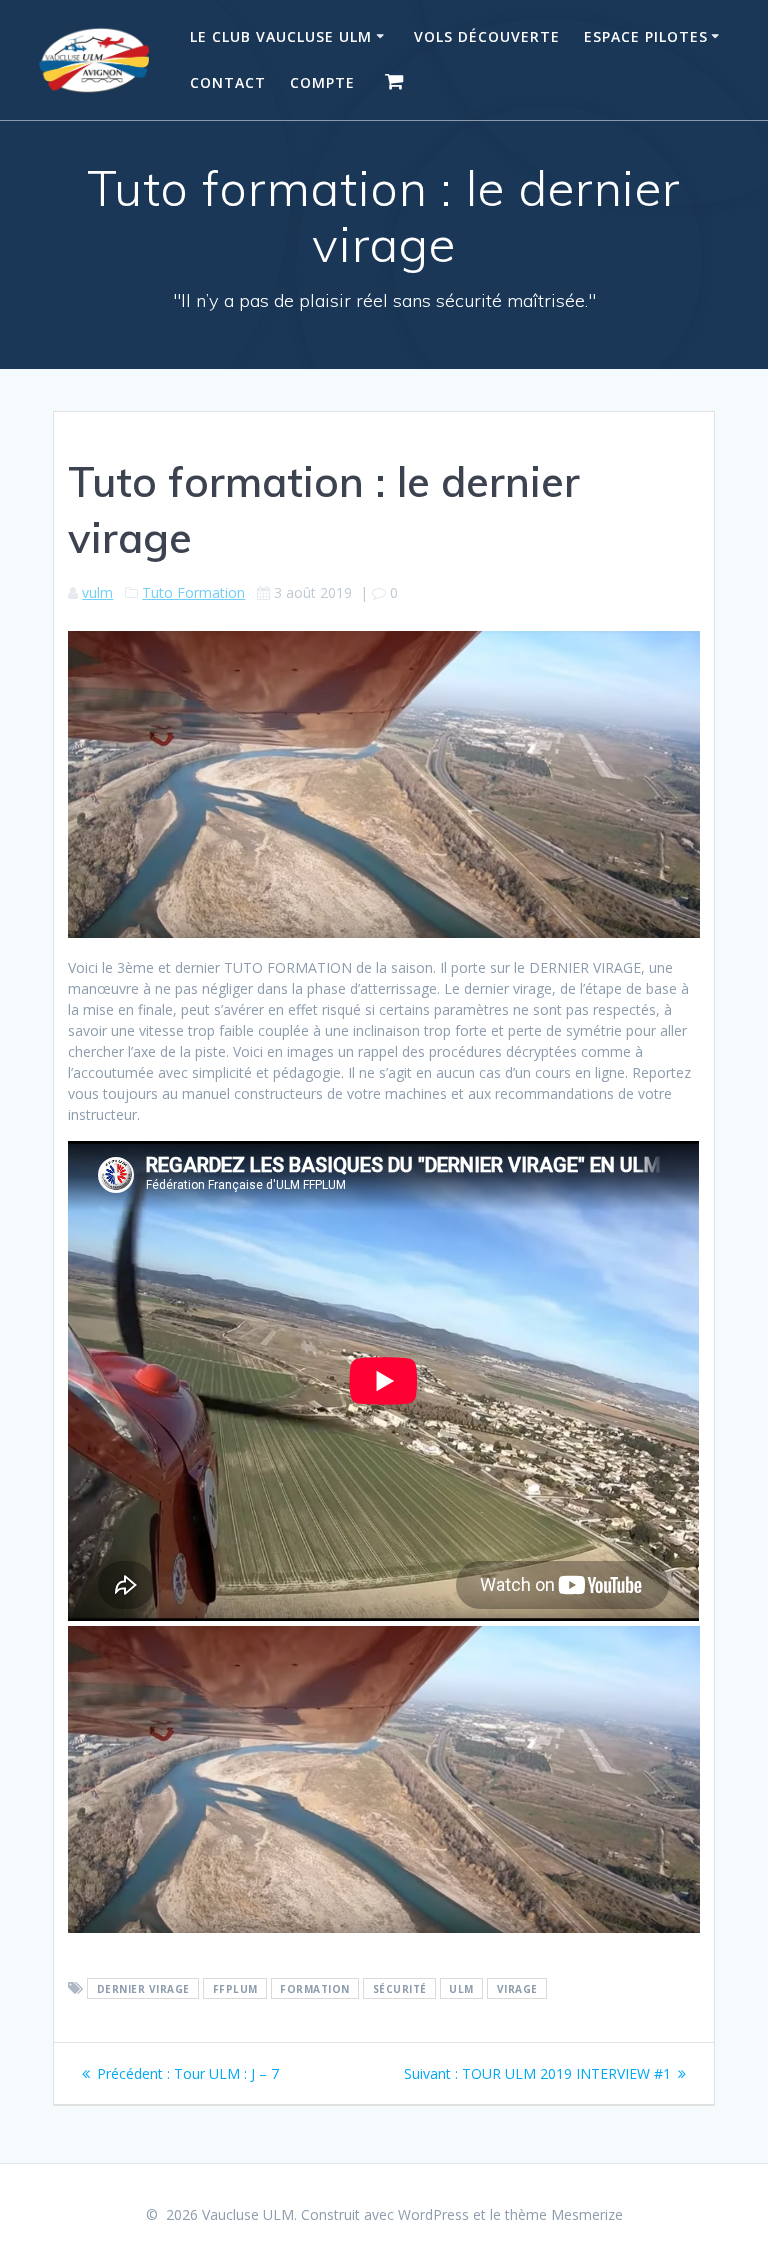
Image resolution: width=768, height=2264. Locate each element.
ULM (461, 1989)
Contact (228, 82)
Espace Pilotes (646, 36)
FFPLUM (235, 1989)
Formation (315, 1989)
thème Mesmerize (564, 2214)
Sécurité (400, 1989)
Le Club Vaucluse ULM (281, 36)
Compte (322, 82)
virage (517, 1989)
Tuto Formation (193, 592)
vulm (97, 592)
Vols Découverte (487, 36)
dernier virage (143, 1989)
